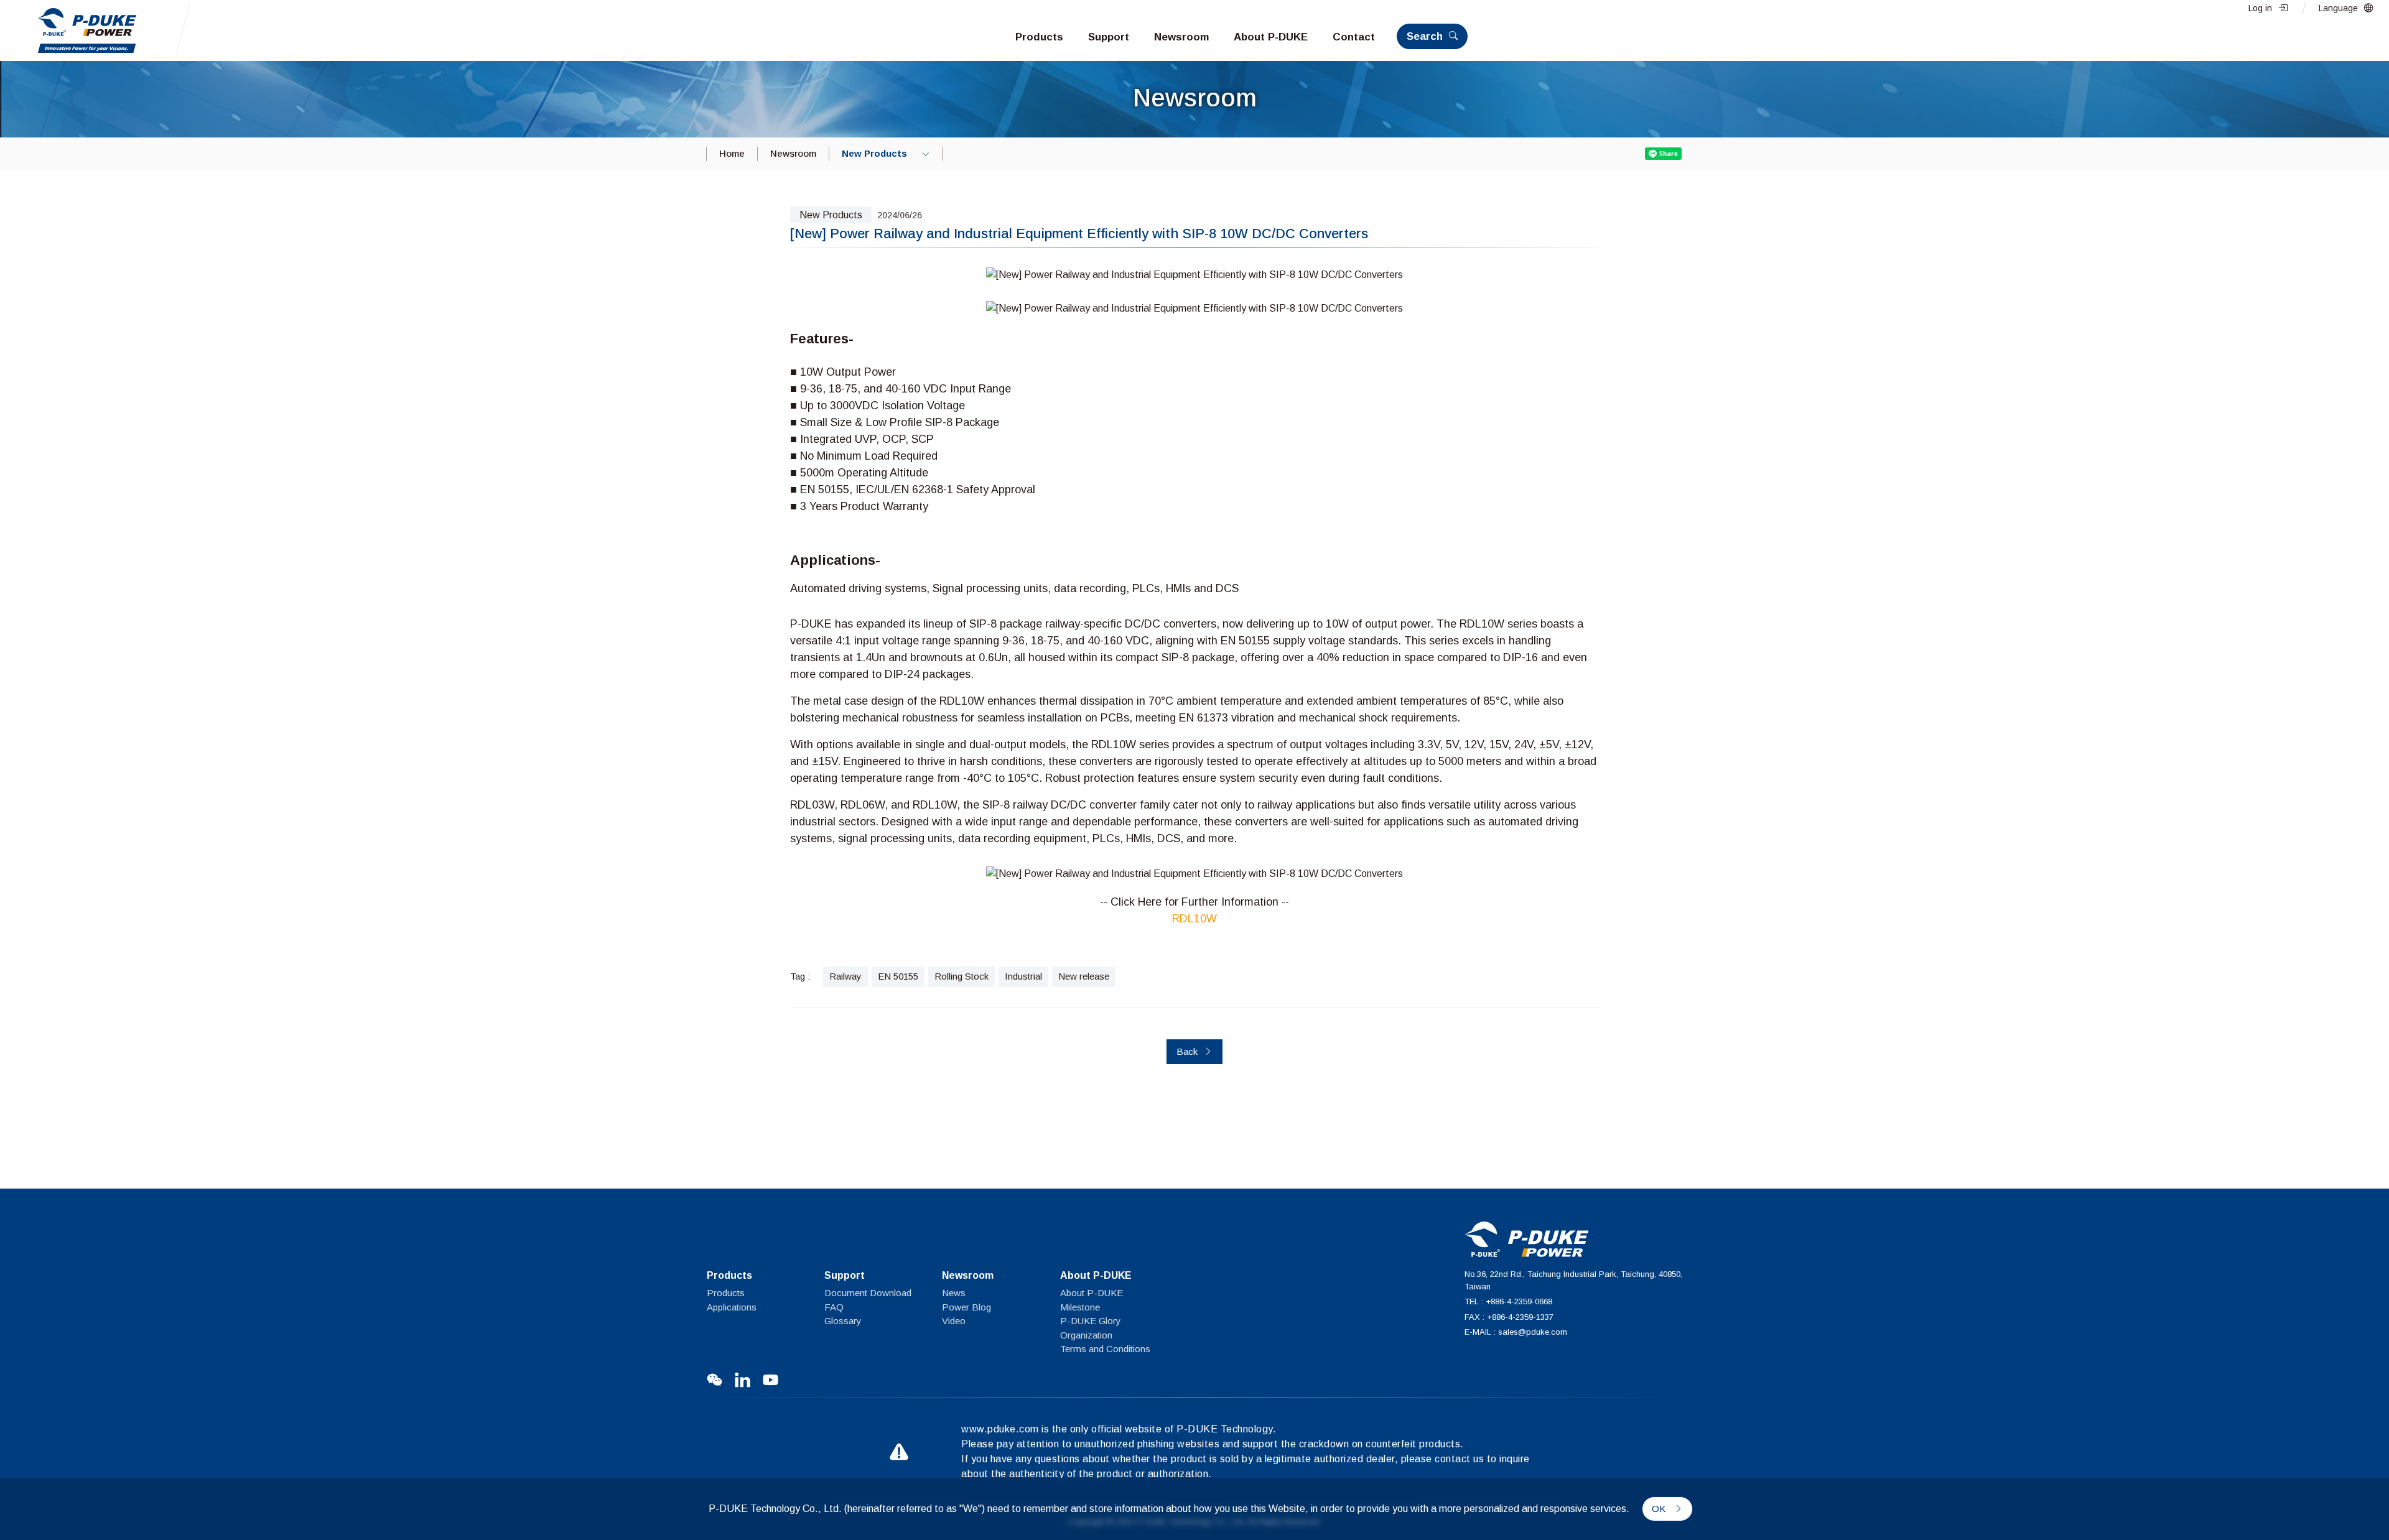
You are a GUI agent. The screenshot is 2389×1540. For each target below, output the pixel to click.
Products (726, 1293)
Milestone (1080, 1307)
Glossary (843, 1321)
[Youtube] (771, 1380)
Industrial (1023, 976)
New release (1084, 976)
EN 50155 (898, 976)
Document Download (868, 1293)
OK (1660, 1509)
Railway (845, 976)
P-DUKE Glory (1091, 1321)
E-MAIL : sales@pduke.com (1516, 1332)
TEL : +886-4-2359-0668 (1508, 1301)
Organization (1086, 1335)
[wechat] (715, 1380)
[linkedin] (743, 1380)
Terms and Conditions (1105, 1349)
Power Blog (966, 1307)
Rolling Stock (962, 976)
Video (954, 1321)
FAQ (834, 1307)
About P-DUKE (1092, 1293)
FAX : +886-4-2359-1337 (1509, 1317)
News (954, 1293)
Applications (732, 1307)
